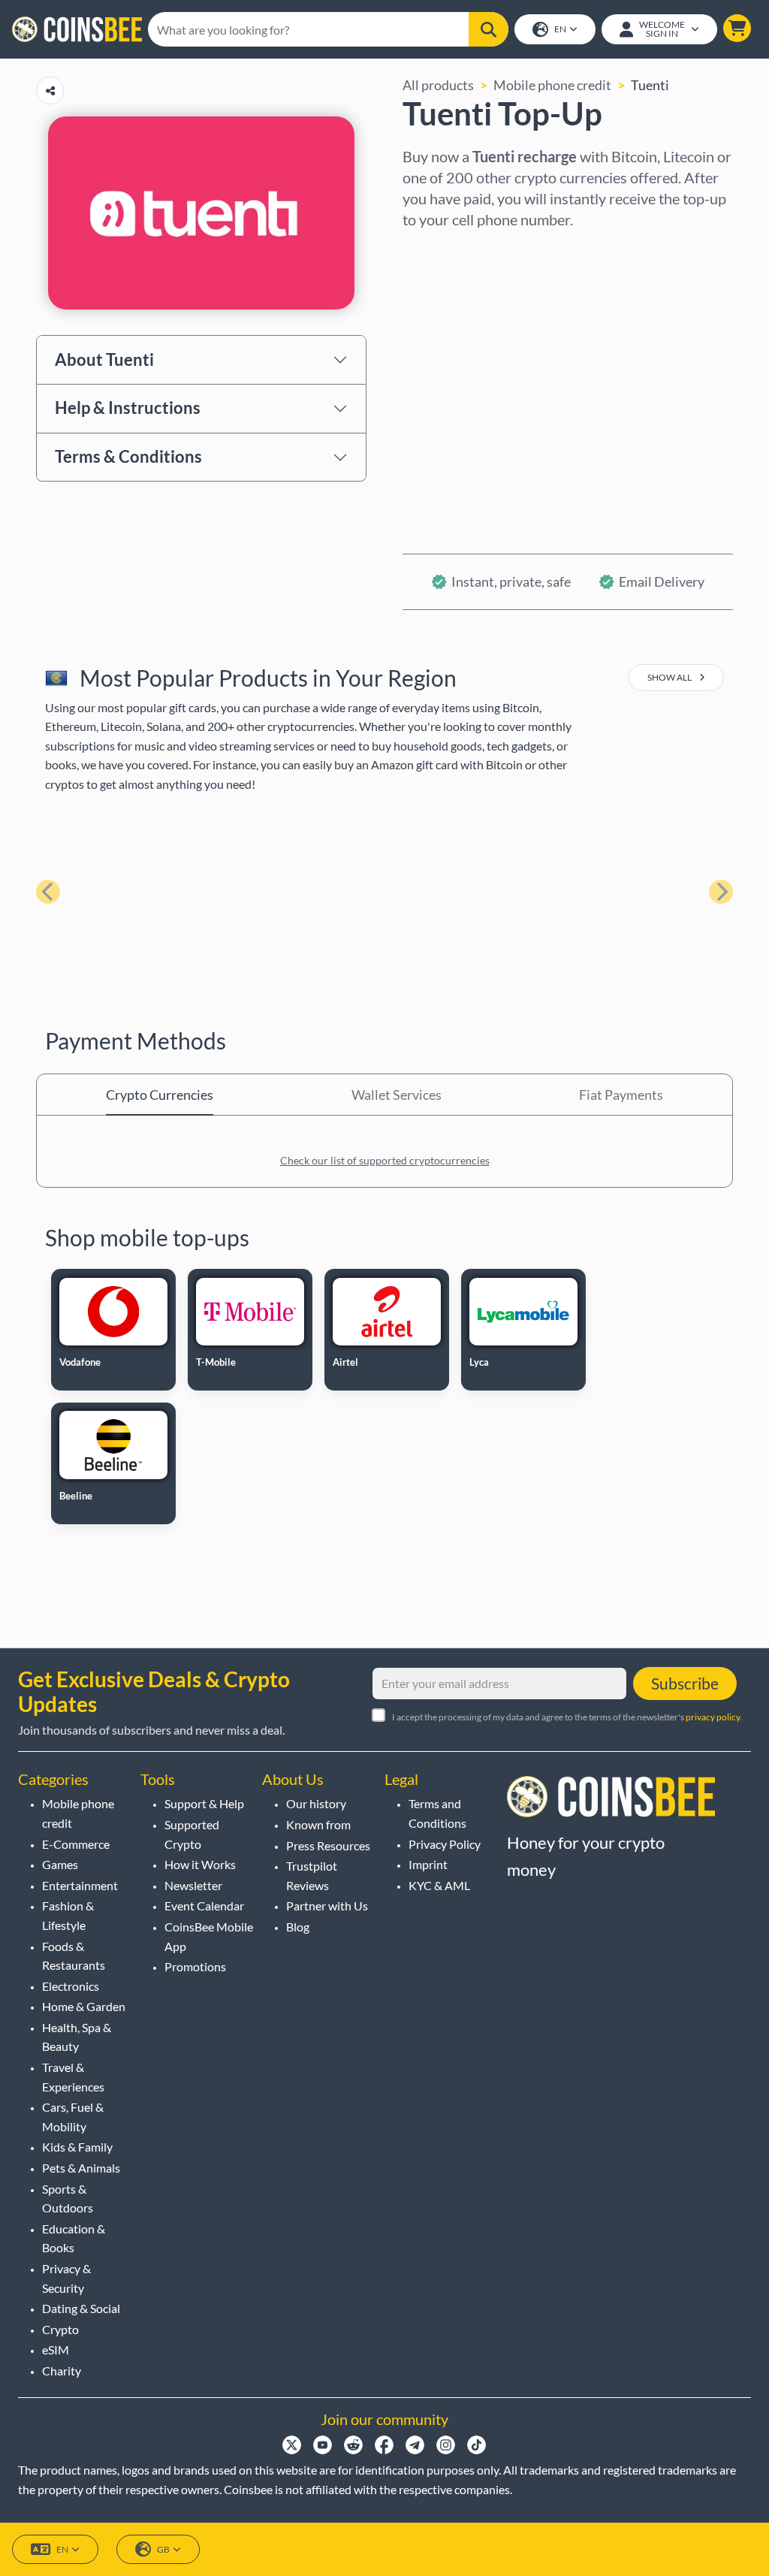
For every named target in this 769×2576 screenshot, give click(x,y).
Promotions (195, 1966)
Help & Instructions (128, 408)
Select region (442, 250)
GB (163, 2549)
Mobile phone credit (552, 85)
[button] (737, 28)
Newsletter (193, 1885)
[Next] (721, 892)
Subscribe (685, 1683)
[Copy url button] (50, 91)
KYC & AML (439, 1885)
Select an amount (454, 315)
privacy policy (713, 1717)
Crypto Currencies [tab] (160, 1095)
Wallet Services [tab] (397, 1095)
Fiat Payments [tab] (621, 1095)
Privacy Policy (445, 1844)
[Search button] (489, 29)
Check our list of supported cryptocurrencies (385, 1160)
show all (670, 677)
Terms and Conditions (437, 1813)
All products (438, 85)
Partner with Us (327, 1906)
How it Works (200, 1864)
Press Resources (328, 1845)
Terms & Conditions (128, 456)
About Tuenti (104, 359)
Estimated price (449, 379)
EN (560, 29)
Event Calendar (204, 1906)
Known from (318, 1824)
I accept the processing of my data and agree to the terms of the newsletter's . (567, 1717)
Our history (316, 1803)
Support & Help (204, 1803)
